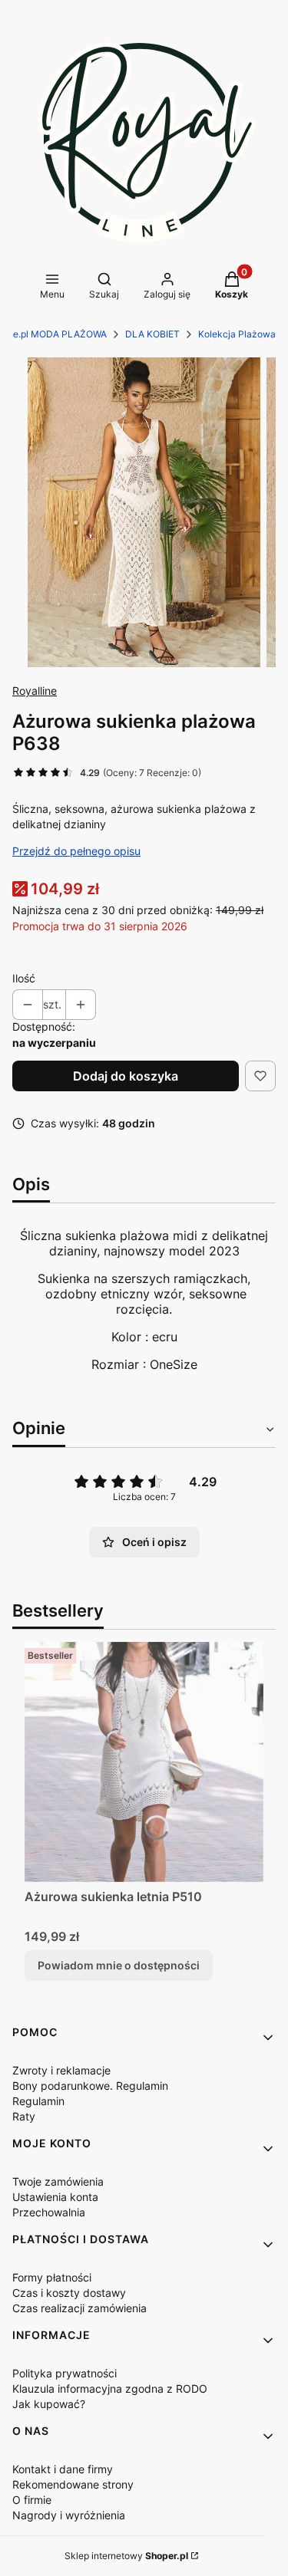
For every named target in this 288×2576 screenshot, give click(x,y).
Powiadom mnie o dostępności (119, 1965)
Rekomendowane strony (73, 2484)
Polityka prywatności (65, 2373)
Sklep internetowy (126, 2556)
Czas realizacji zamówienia (79, 2308)
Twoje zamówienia (58, 2181)
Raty (24, 2116)
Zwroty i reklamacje (61, 2070)
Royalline (35, 691)
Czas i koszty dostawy (69, 2293)
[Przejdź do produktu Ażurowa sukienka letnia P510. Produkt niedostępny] (144, 1762)
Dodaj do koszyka (126, 1076)
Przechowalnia (49, 2212)
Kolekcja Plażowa (237, 334)
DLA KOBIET (152, 334)
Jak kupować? (49, 2404)
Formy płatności (52, 2277)
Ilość (24, 978)
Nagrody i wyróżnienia (69, 2515)
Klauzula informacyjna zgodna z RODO (110, 2388)
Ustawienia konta (55, 2197)
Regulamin (38, 2101)
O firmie (32, 2500)
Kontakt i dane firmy (63, 2469)
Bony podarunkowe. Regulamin (90, 2086)
